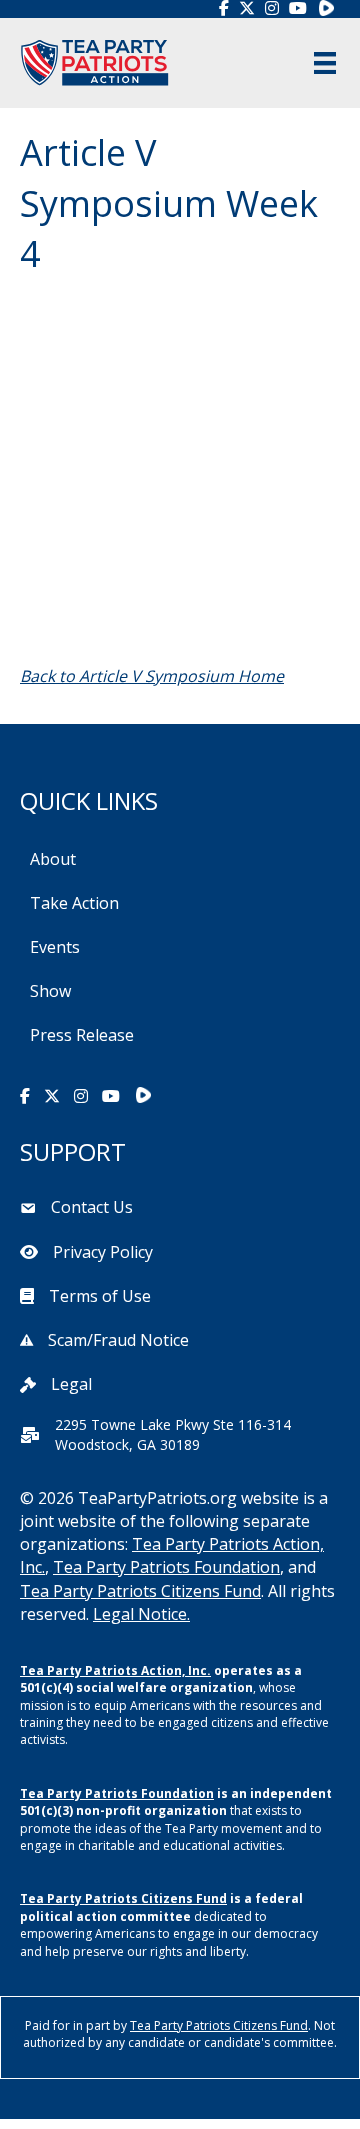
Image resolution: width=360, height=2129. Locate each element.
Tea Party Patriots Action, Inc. (115, 1670)
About (53, 859)
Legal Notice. (141, 1614)
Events (55, 947)
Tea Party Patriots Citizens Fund (140, 1591)
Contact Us (92, 1207)
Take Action (74, 903)
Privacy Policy (103, 1252)
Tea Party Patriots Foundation (166, 1567)
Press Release (82, 1035)
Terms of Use (100, 1296)
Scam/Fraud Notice (118, 1340)
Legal (71, 1384)
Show (50, 991)
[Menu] (325, 63)
